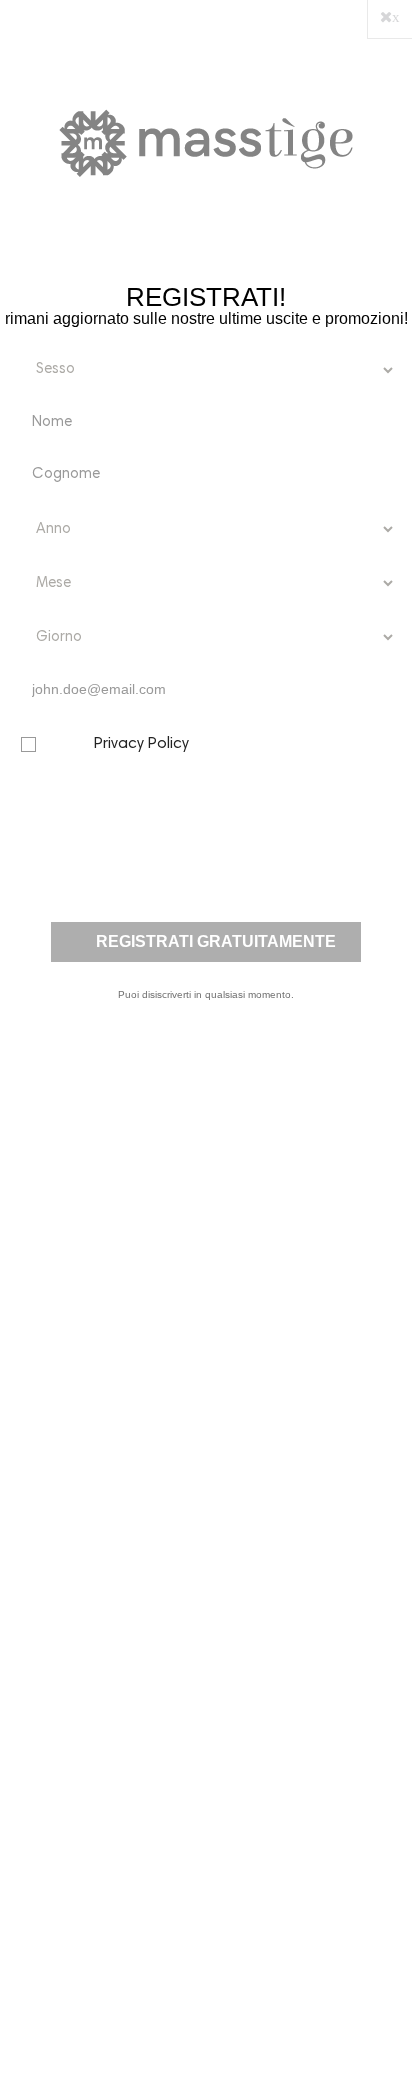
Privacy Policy (141, 744)
